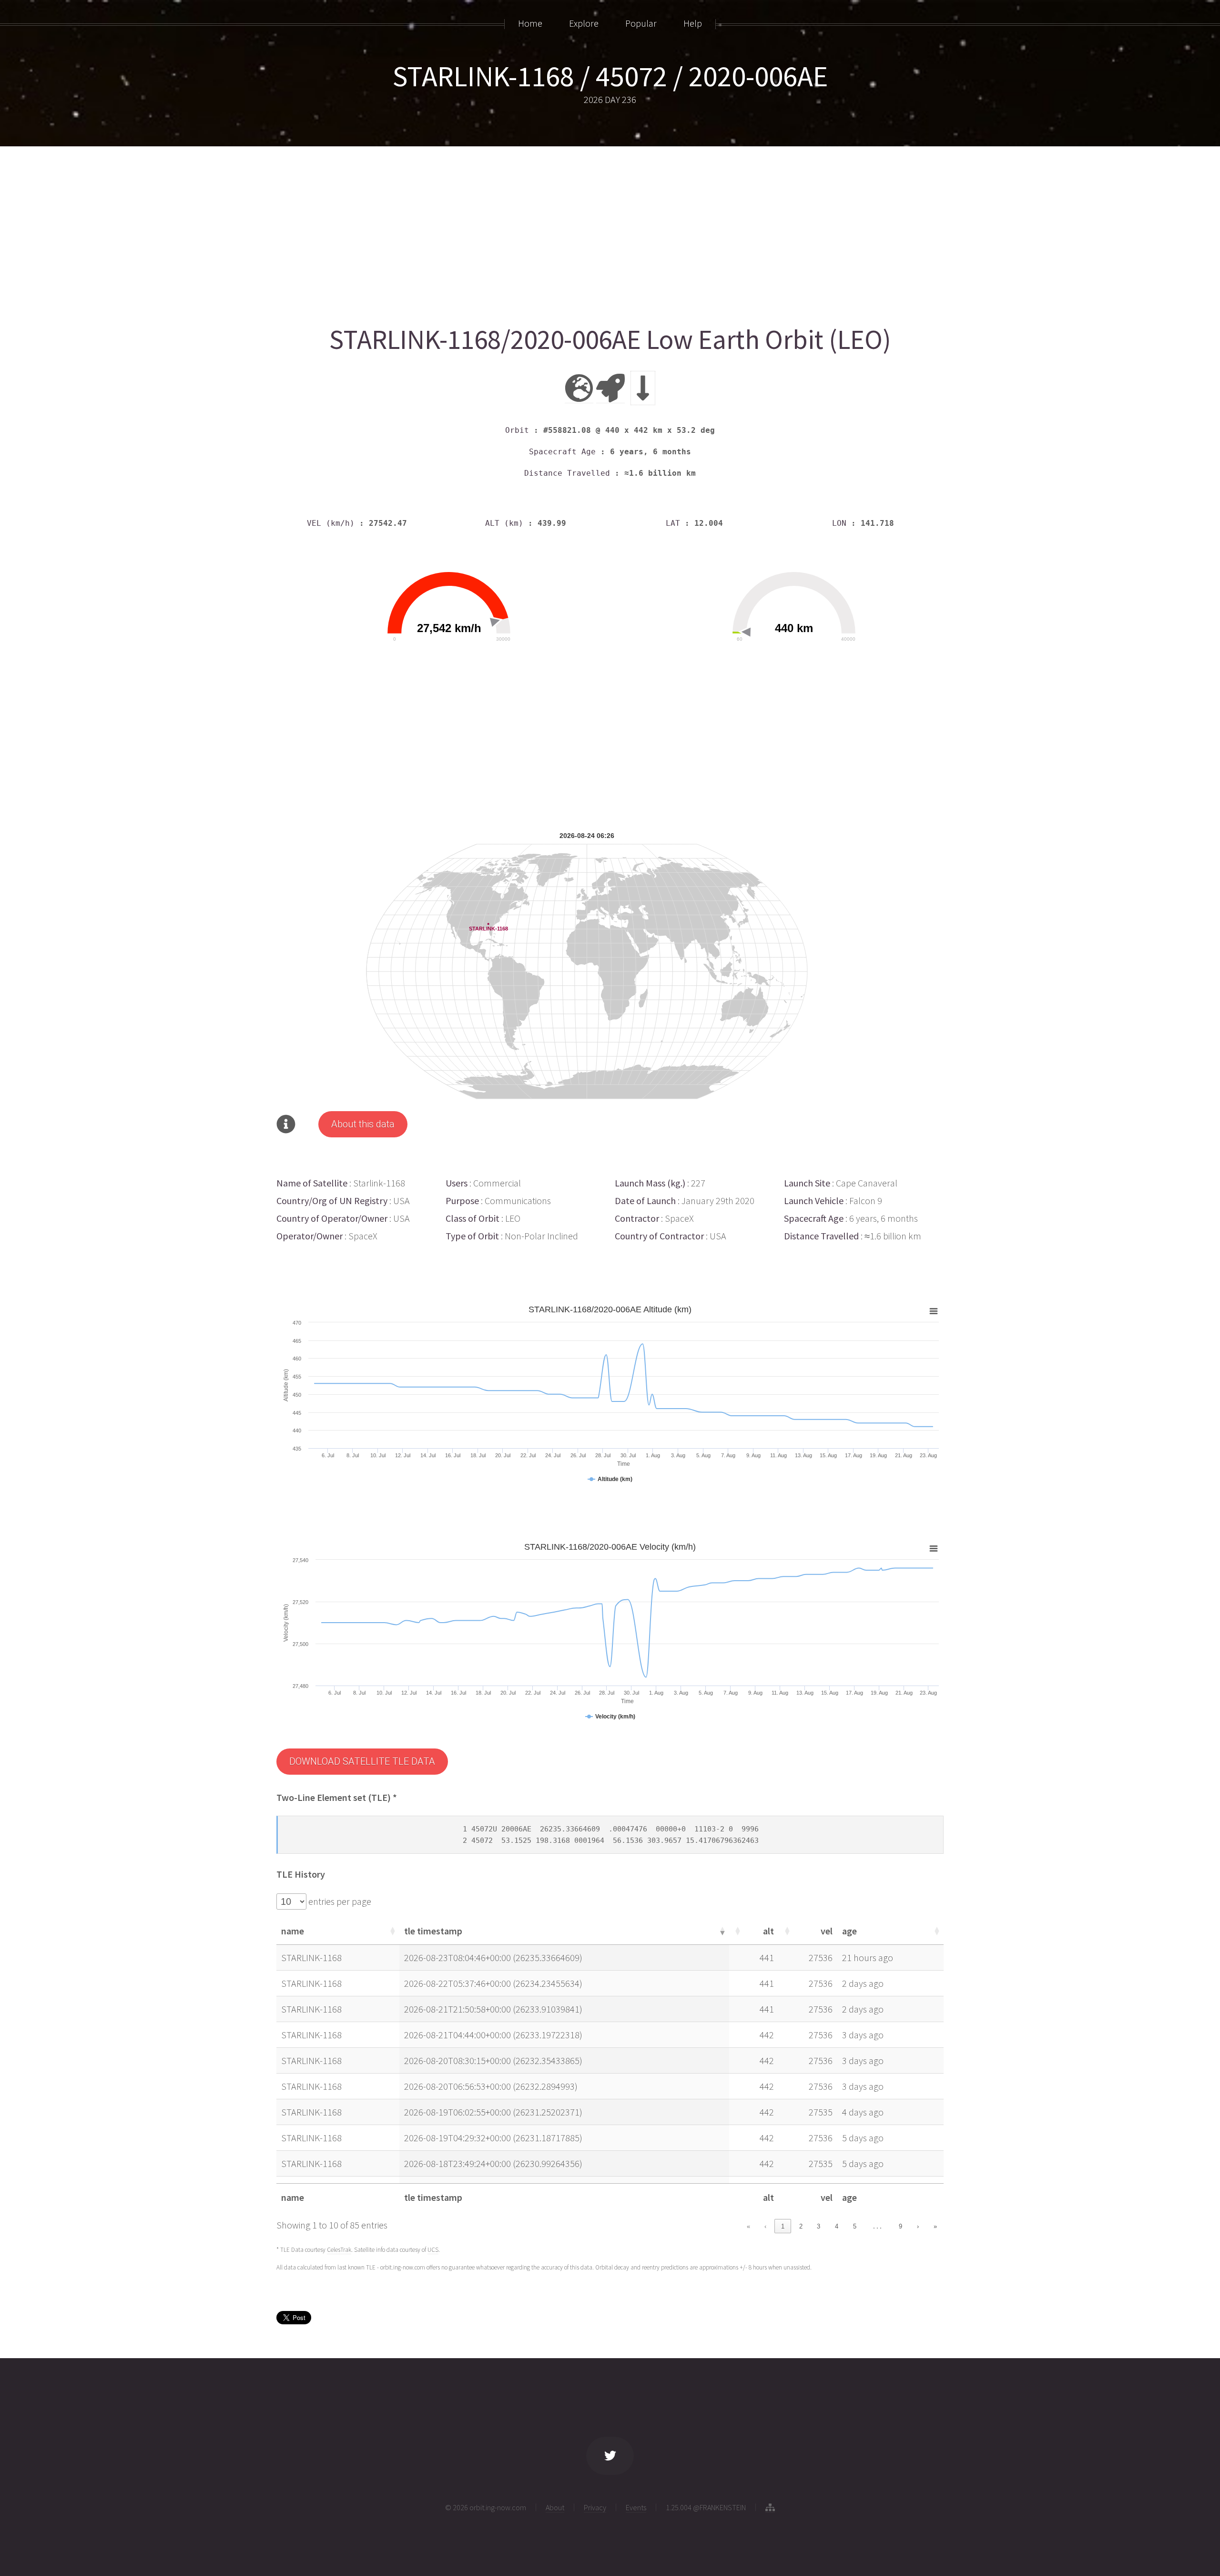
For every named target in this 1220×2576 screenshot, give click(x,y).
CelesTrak (339, 2250)
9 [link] (900, 2226)
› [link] (918, 2226)
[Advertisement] (562, 232)
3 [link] (818, 2226)
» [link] (935, 2226)
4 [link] (837, 2226)
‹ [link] (765, 2226)
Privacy (595, 2507)
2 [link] (801, 2226)
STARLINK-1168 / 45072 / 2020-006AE (610, 76)
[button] (392, 1931)
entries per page (339, 1901)
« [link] (748, 2226)
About (555, 2507)
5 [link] (855, 2226)
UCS (433, 2250)
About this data (363, 1124)
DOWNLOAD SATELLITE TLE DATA (362, 1761)
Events (636, 2507)
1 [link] (783, 2226)
